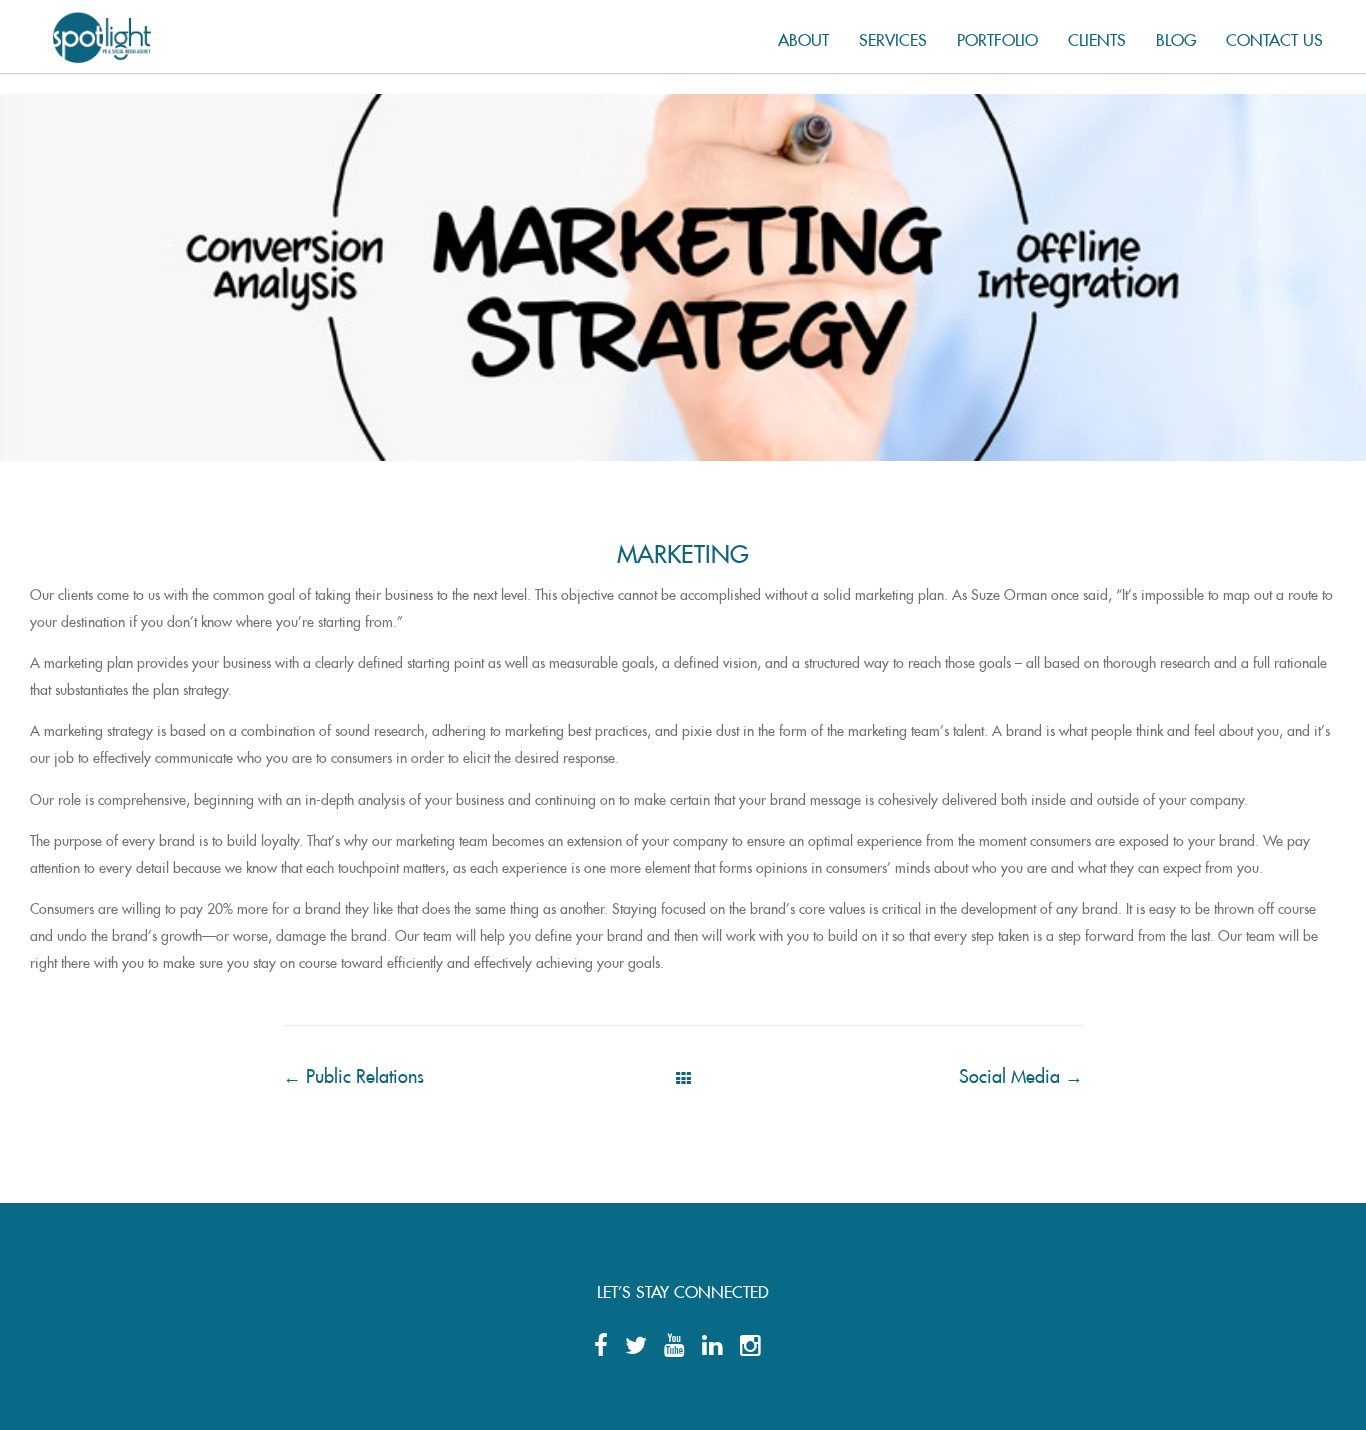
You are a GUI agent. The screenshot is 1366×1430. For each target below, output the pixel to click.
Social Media (1021, 1072)
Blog (1176, 36)
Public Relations (353, 1072)
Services (893, 36)
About (803, 36)
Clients (1097, 36)
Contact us (1274, 36)
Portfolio (997, 36)
